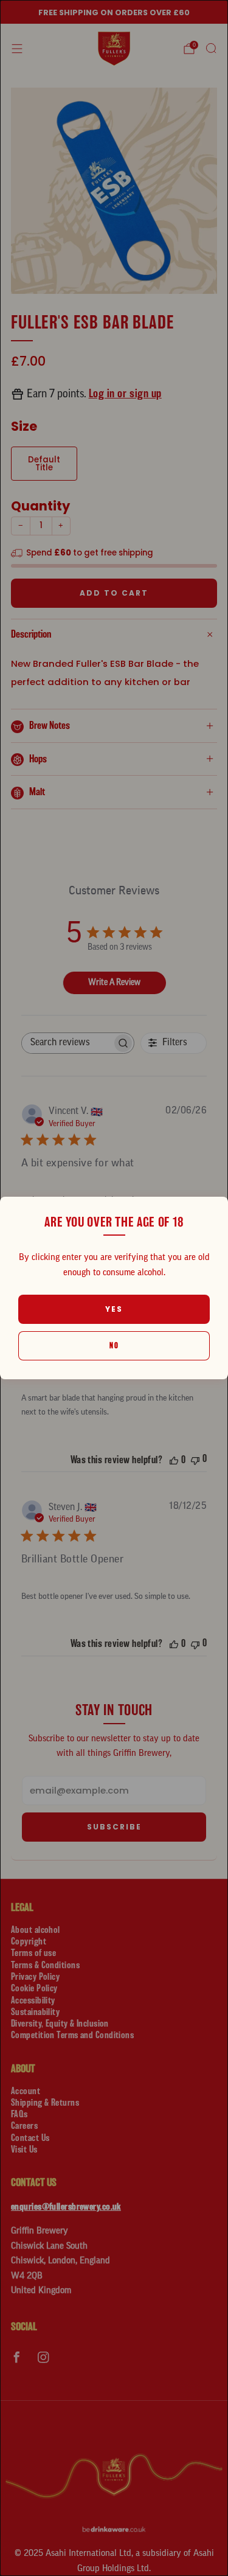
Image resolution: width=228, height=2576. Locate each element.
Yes (114, 1309)
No (114, 1345)
